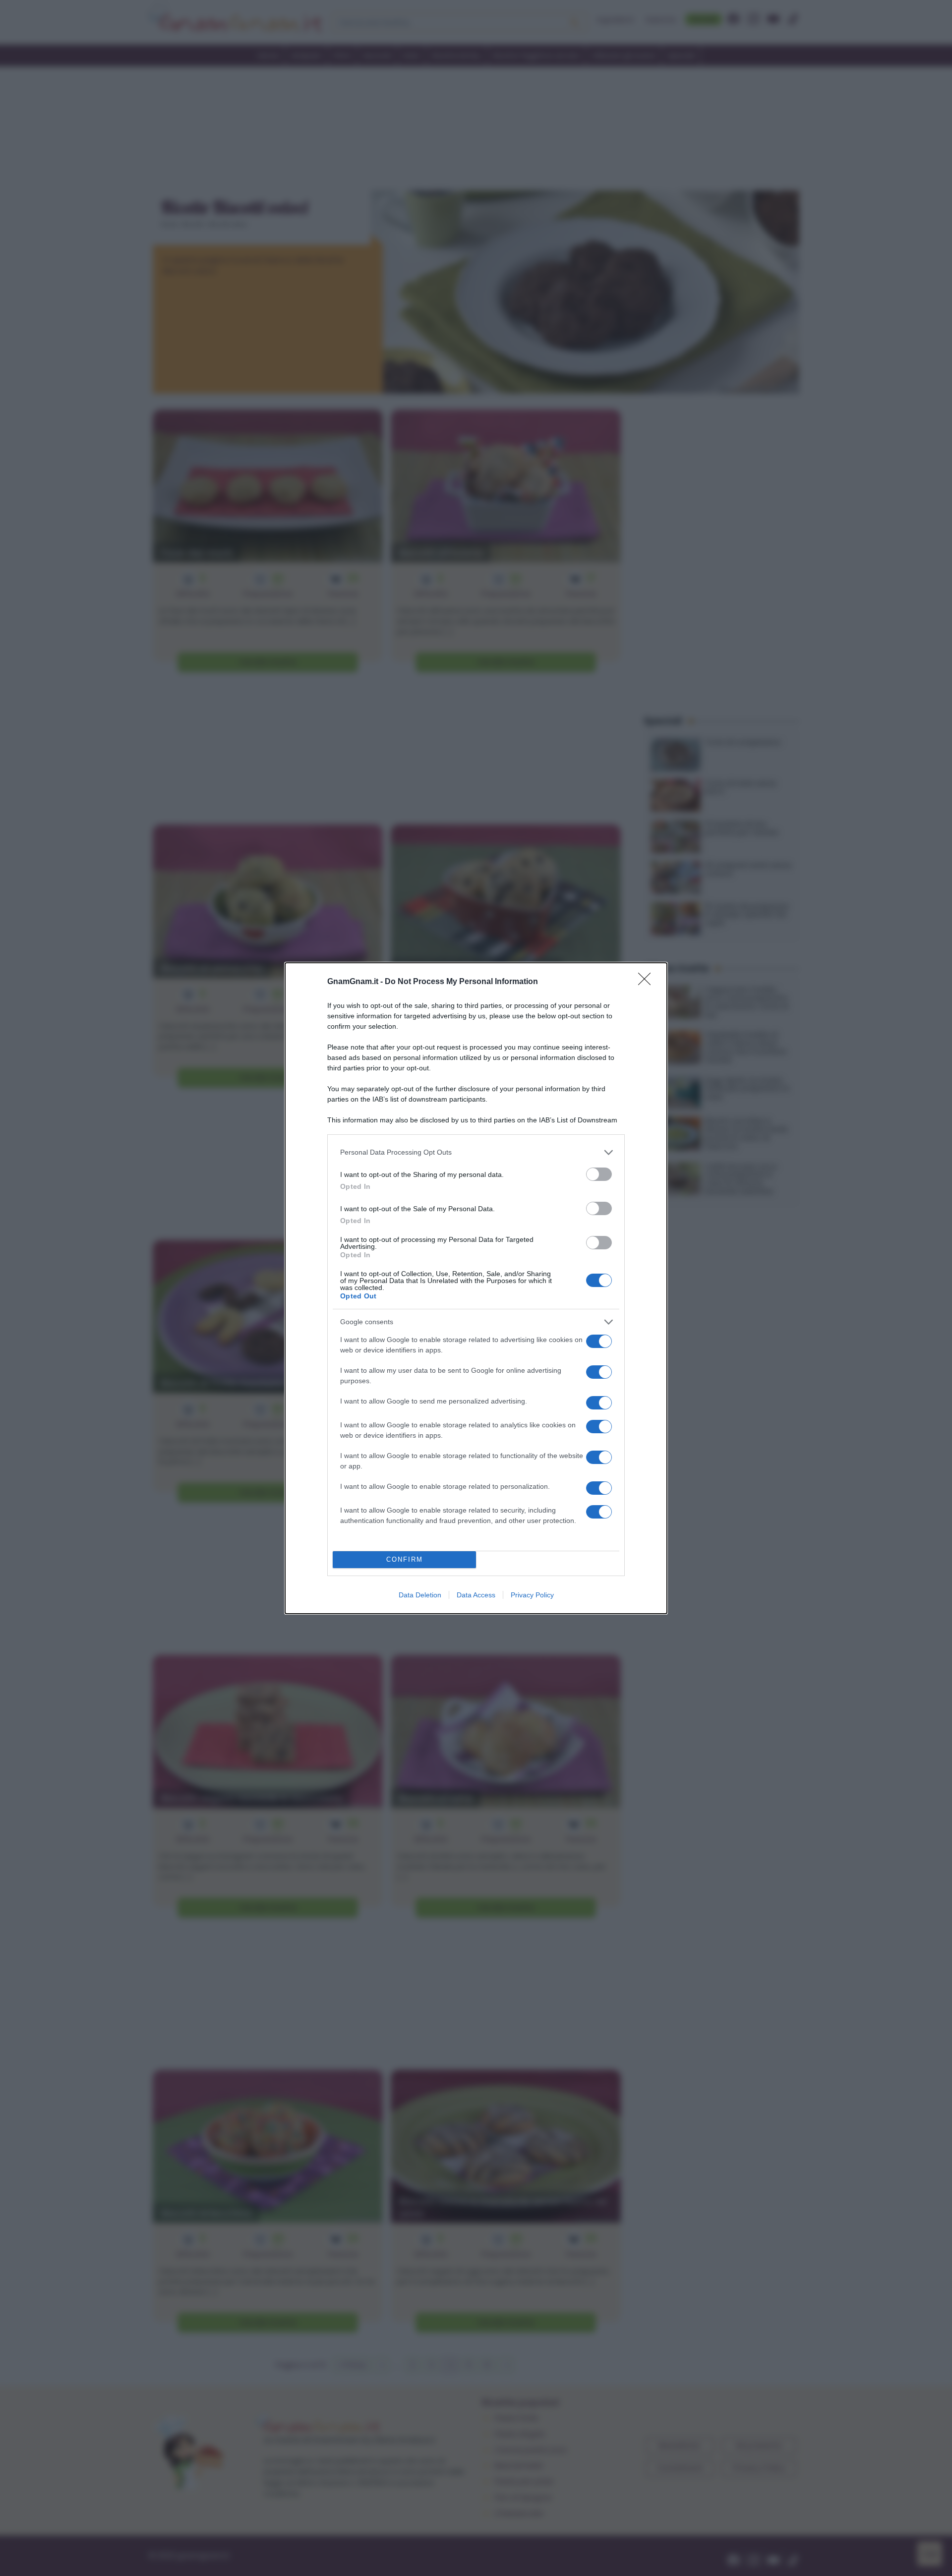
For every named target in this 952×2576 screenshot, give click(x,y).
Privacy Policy (532, 1595)
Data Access (476, 1595)
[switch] (599, 1174)
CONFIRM (405, 1559)
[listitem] (476, 1152)
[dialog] (476, 1288)
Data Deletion (420, 1595)
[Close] (648, 982)
